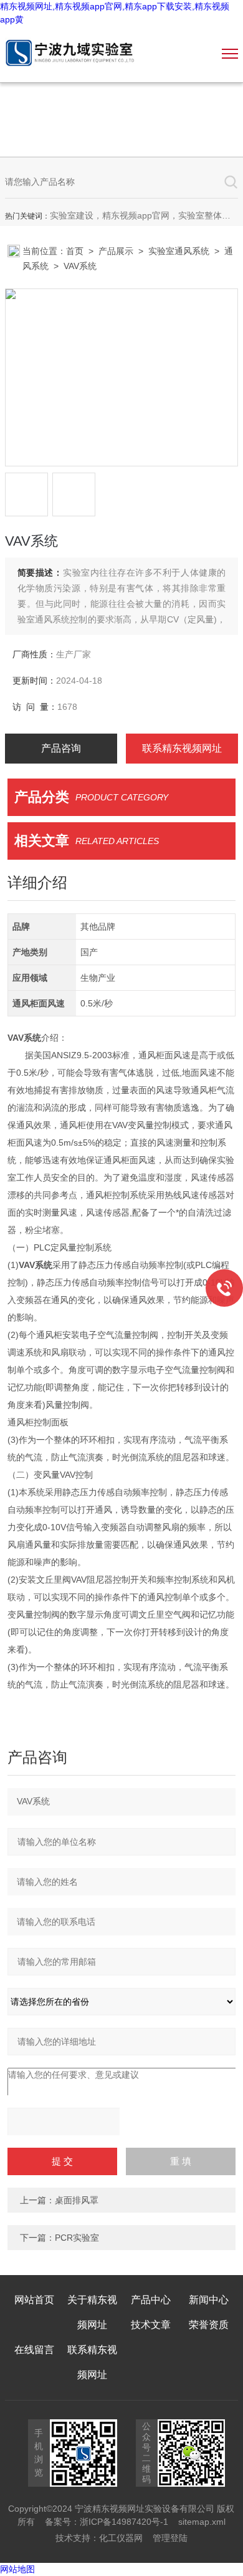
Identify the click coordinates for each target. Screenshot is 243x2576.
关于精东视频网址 (92, 2312)
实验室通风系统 (179, 251)
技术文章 (151, 2325)
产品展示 (116, 251)
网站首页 (34, 2300)
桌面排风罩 (77, 2200)
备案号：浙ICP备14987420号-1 (107, 2522)
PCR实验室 (77, 2238)
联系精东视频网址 (182, 748)
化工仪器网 (121, 2538)
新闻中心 (209, 2300)
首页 (75, 251)
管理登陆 (170, 2538)
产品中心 (151, 2300)
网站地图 (17, 2569)
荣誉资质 (209, 2325)
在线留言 (34, 2350)
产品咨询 (61, 748)
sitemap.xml (202, 2522)
